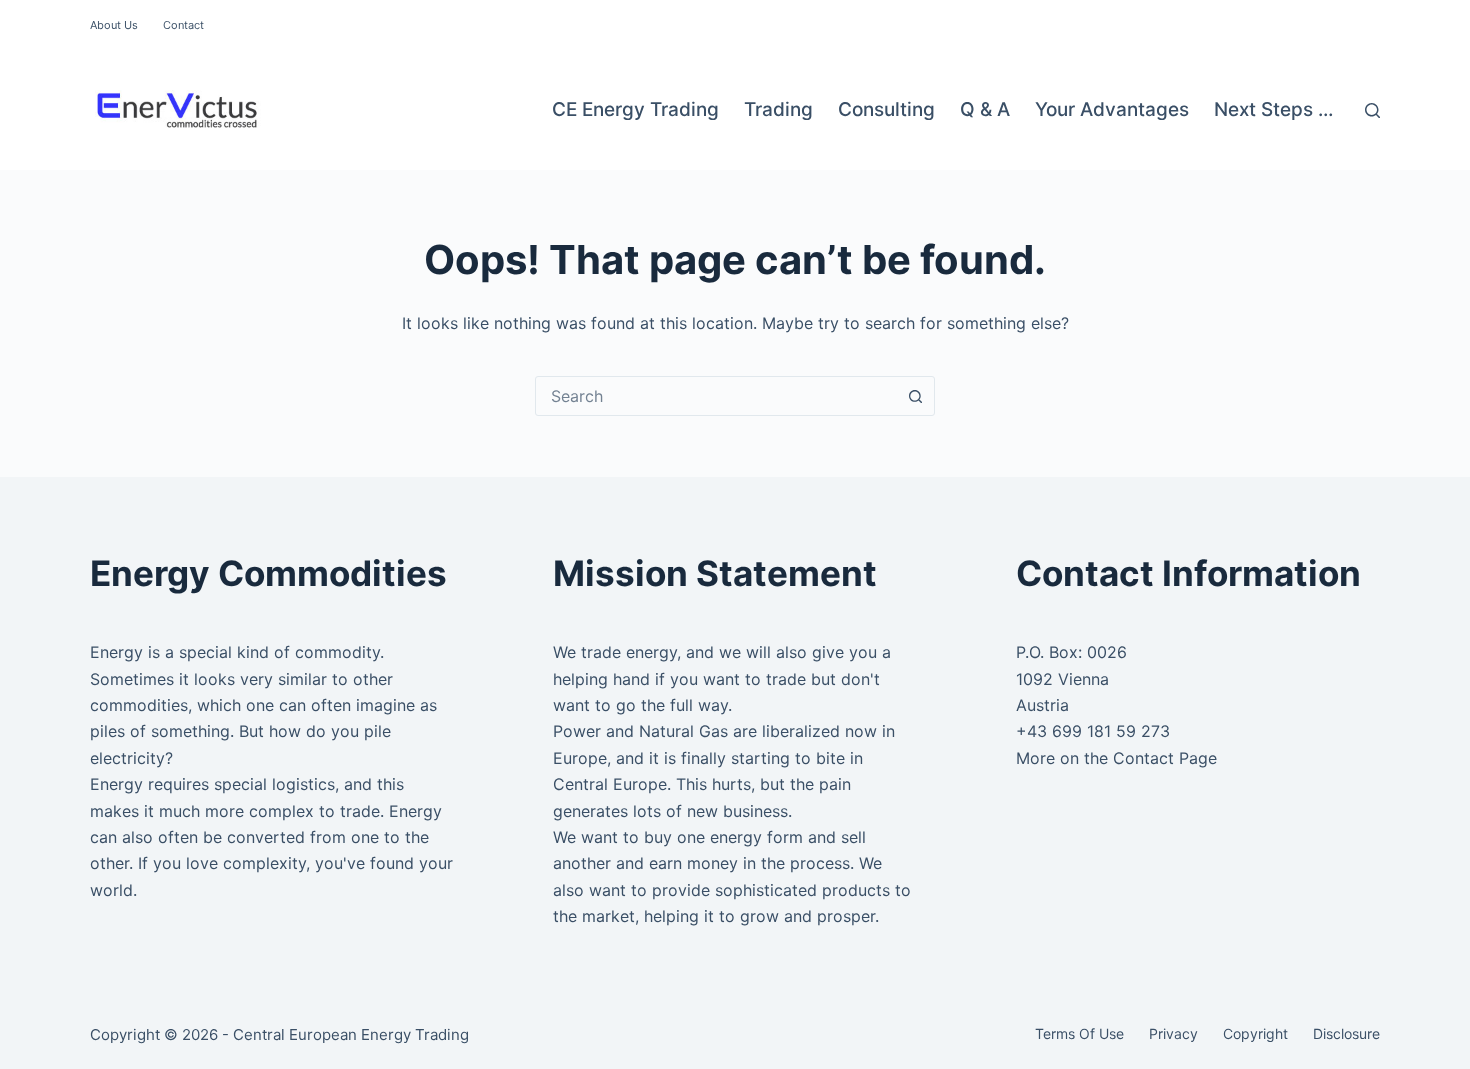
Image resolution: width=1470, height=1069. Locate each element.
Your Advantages (1112, 109)
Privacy (1173, 1033)
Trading (778, 109)
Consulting (886, 109)
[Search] (1372, 110)
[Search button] (915, 396)
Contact (183, 25)
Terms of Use (1079, 1033)
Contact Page (1165, 758)
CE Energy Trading (635, 109)
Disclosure (1346, 1033)
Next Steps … (1273, 109)
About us (114, 25)
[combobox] (716, 396)
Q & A (985, 109)
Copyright (1255, 1033)
